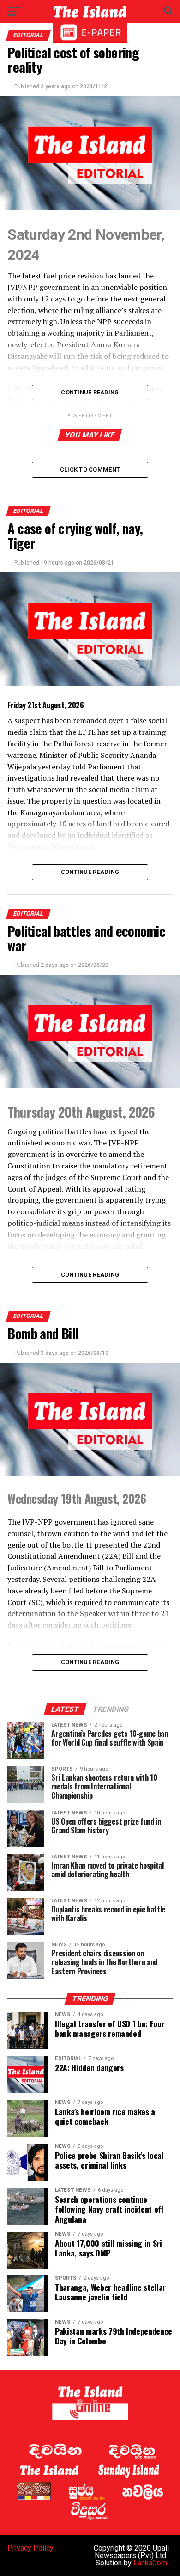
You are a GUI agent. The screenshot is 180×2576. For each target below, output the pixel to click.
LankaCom (150, 2563)
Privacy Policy (30, 2548)
